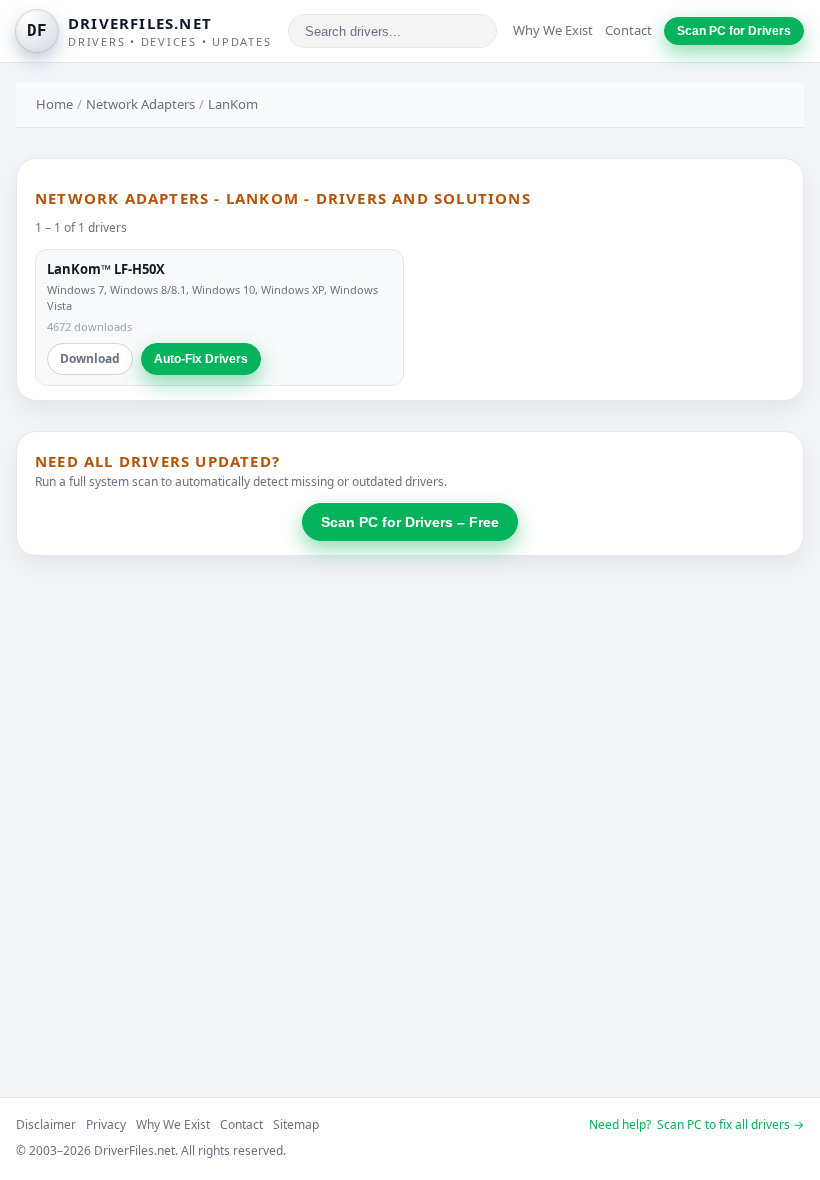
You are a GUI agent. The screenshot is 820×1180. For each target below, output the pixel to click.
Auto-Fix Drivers (201, 359)
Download (90, 358)
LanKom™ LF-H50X (106, 269)
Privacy (106, 1124)
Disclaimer (46, 1124)
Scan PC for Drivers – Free (410, 522)
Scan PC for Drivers (734, 31)
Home (54, 104)
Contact (628, 30)
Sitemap (296, 1124)
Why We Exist (553, 30)
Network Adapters (140, 104)
